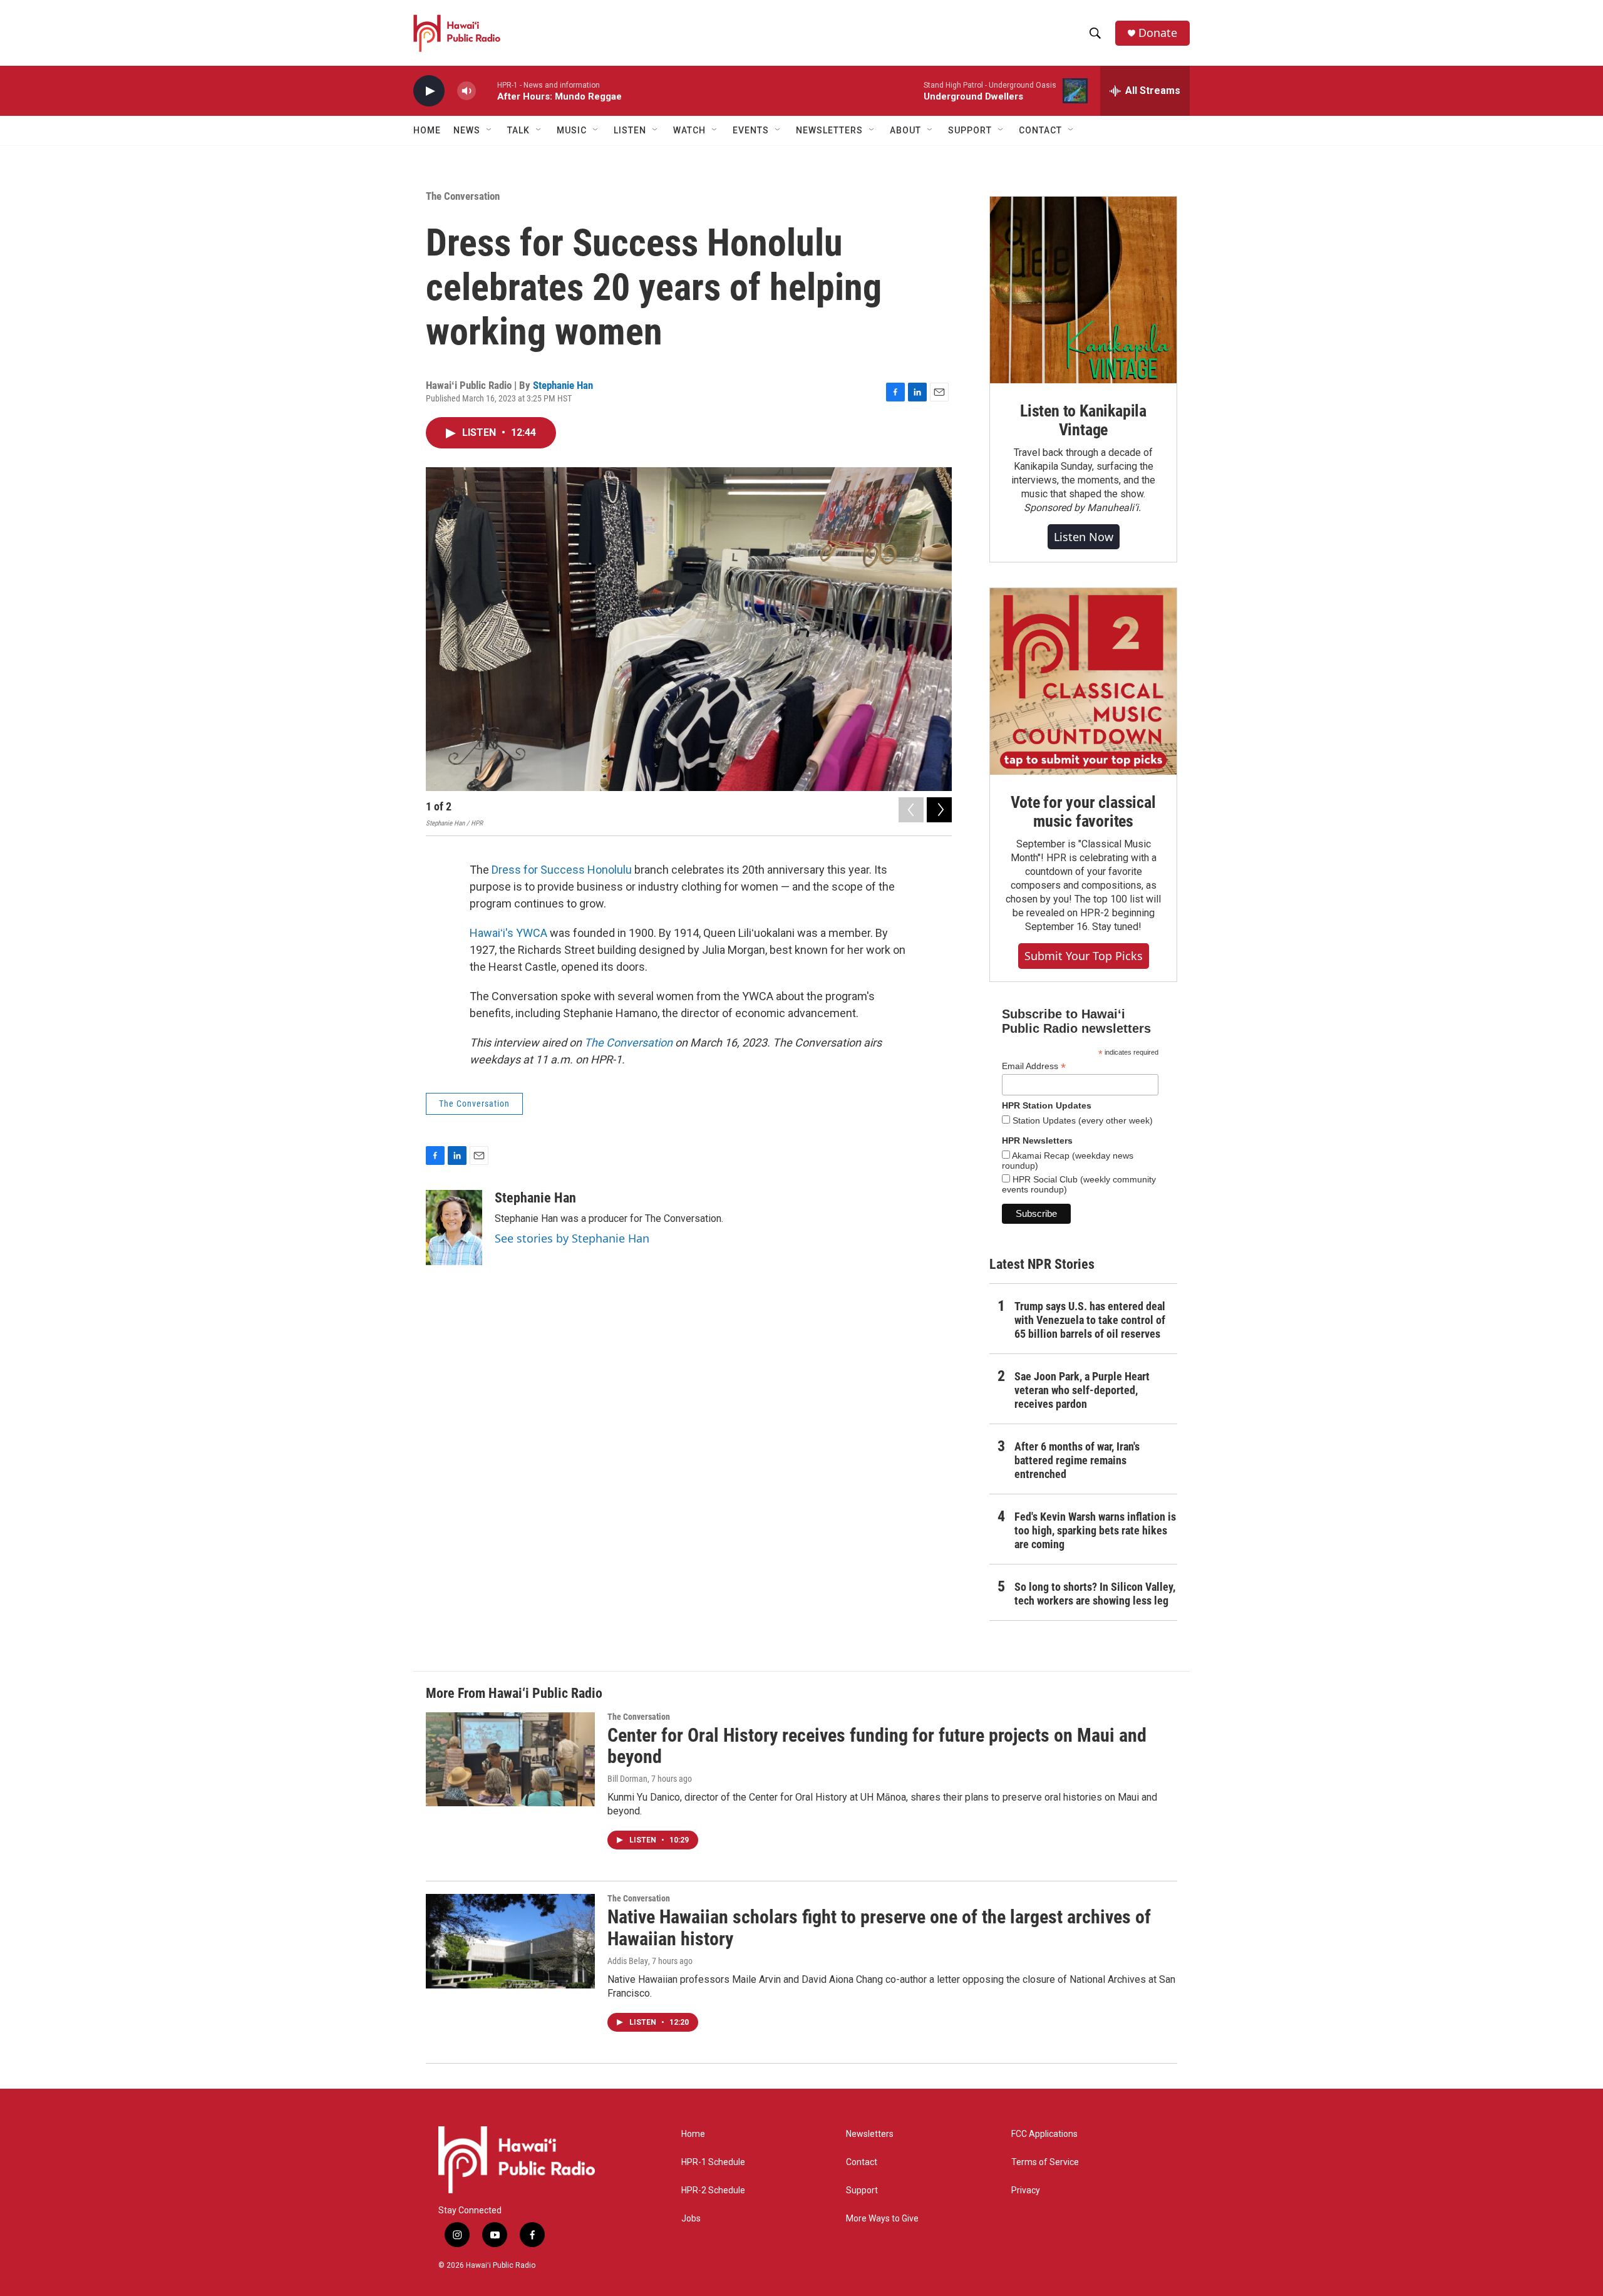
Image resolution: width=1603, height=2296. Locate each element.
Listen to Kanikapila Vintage (1083, 420)
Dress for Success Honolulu (562, 870)
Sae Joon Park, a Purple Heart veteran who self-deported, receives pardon (1082, 1390)
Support (862, 2190)
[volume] (466, 91)
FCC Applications (1044, 2134)
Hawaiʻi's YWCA (508, 933)
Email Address (1034, 1066)
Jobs (691, 2219)
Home (427, 130)
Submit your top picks (1084, 956)
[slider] (487, 90)
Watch (689, 130)
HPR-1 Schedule (713, 2162)
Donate (1158, 33)
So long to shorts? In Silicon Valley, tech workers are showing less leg (1095, 1594)
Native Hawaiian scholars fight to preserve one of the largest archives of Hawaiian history (879, 1928)
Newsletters (870, 2134)
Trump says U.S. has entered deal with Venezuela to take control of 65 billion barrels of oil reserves (1090, 1320)
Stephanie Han (563, 385)
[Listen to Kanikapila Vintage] (1083, 290)
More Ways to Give (882, 2219)
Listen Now (1084, 537)
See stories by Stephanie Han (572, 1238)
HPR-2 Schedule (713, 2190)
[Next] (939, 810)
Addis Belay (628, 1961)
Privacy (1026, 2190)
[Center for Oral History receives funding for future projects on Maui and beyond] (510, 1759)
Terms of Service (1045, 2162)
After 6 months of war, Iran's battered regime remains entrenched (1077, 1460)
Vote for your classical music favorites (1083, 812)
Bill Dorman (627, 1779)
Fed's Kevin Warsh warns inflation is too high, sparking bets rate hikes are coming (1095, 1530)
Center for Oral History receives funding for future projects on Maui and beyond (877, 1746)
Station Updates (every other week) (1081, 1120)
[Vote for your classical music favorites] (1083, 681)
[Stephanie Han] (454, 1228)
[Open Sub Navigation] (490, 130)
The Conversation (463, 196)
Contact (862, 2162)
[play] (429, 91)
